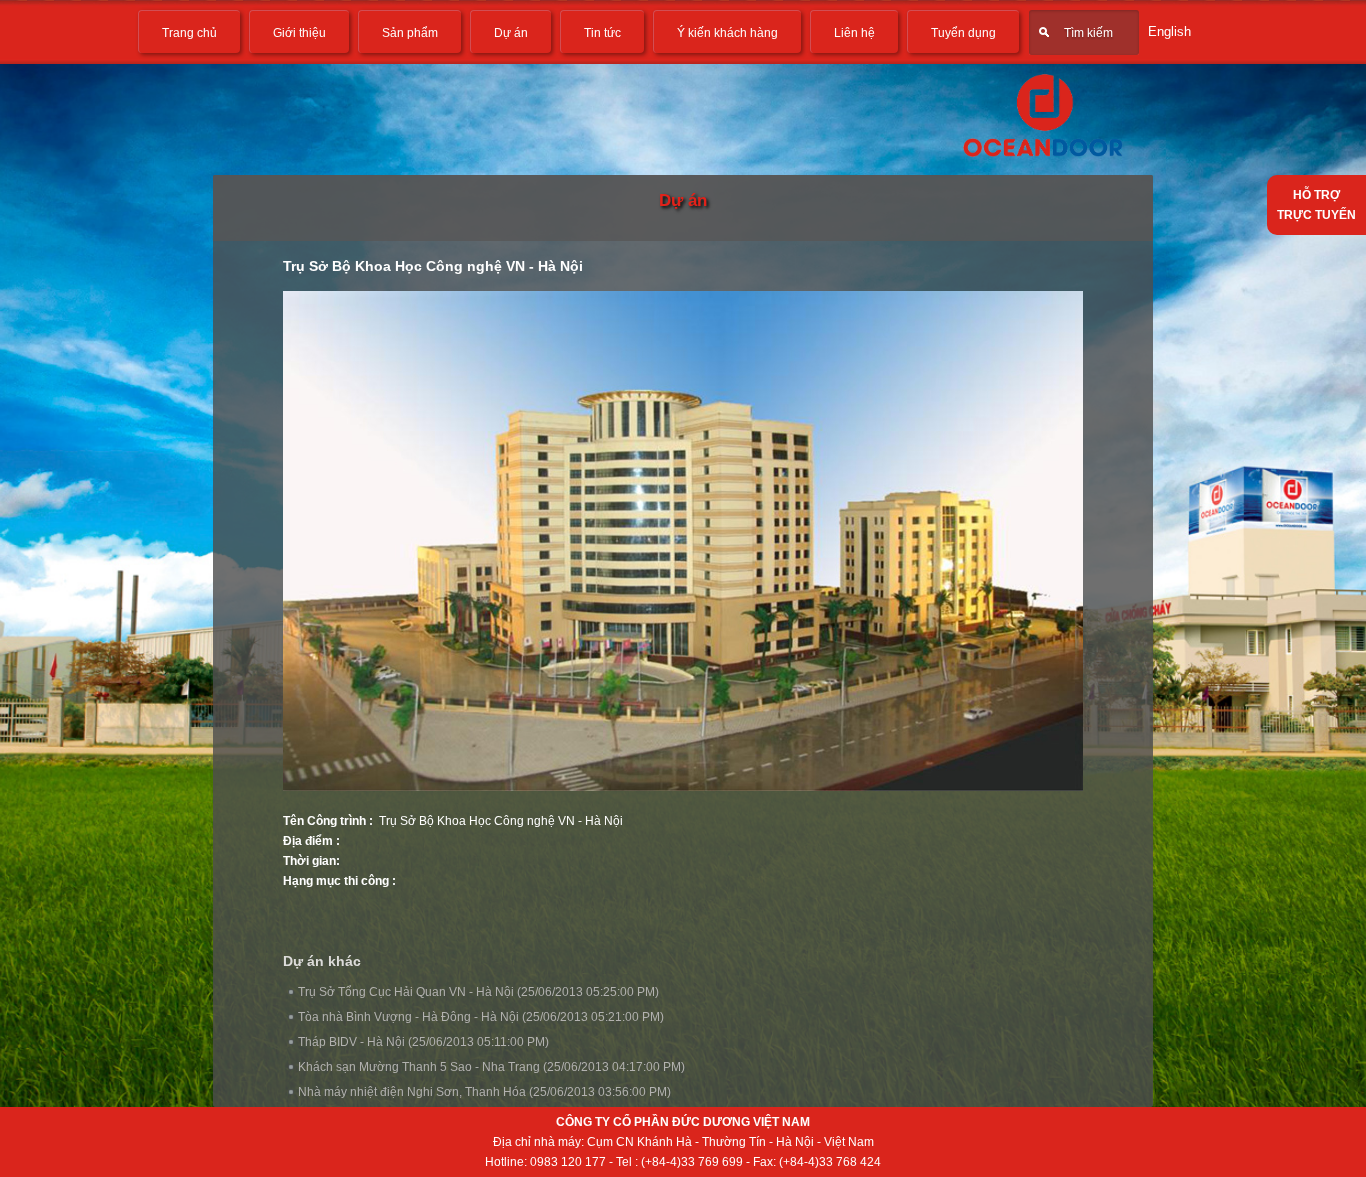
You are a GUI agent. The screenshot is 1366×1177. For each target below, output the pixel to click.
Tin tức (602, 33)
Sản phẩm (410, 33)
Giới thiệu (299, 33)
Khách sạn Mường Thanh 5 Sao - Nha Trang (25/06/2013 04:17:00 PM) (491, 1067)
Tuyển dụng (963, 33)
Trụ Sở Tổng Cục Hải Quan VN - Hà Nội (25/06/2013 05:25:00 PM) (478, 992)
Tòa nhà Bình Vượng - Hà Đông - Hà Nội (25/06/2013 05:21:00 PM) (481, 1017)
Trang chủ (189, 33)
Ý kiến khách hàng (727, 33)
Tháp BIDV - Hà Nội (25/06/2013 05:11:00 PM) (423, 1042)
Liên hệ (854, 33)
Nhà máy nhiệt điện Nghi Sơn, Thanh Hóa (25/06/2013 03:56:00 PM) (484, 1092)
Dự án (511, 33)
